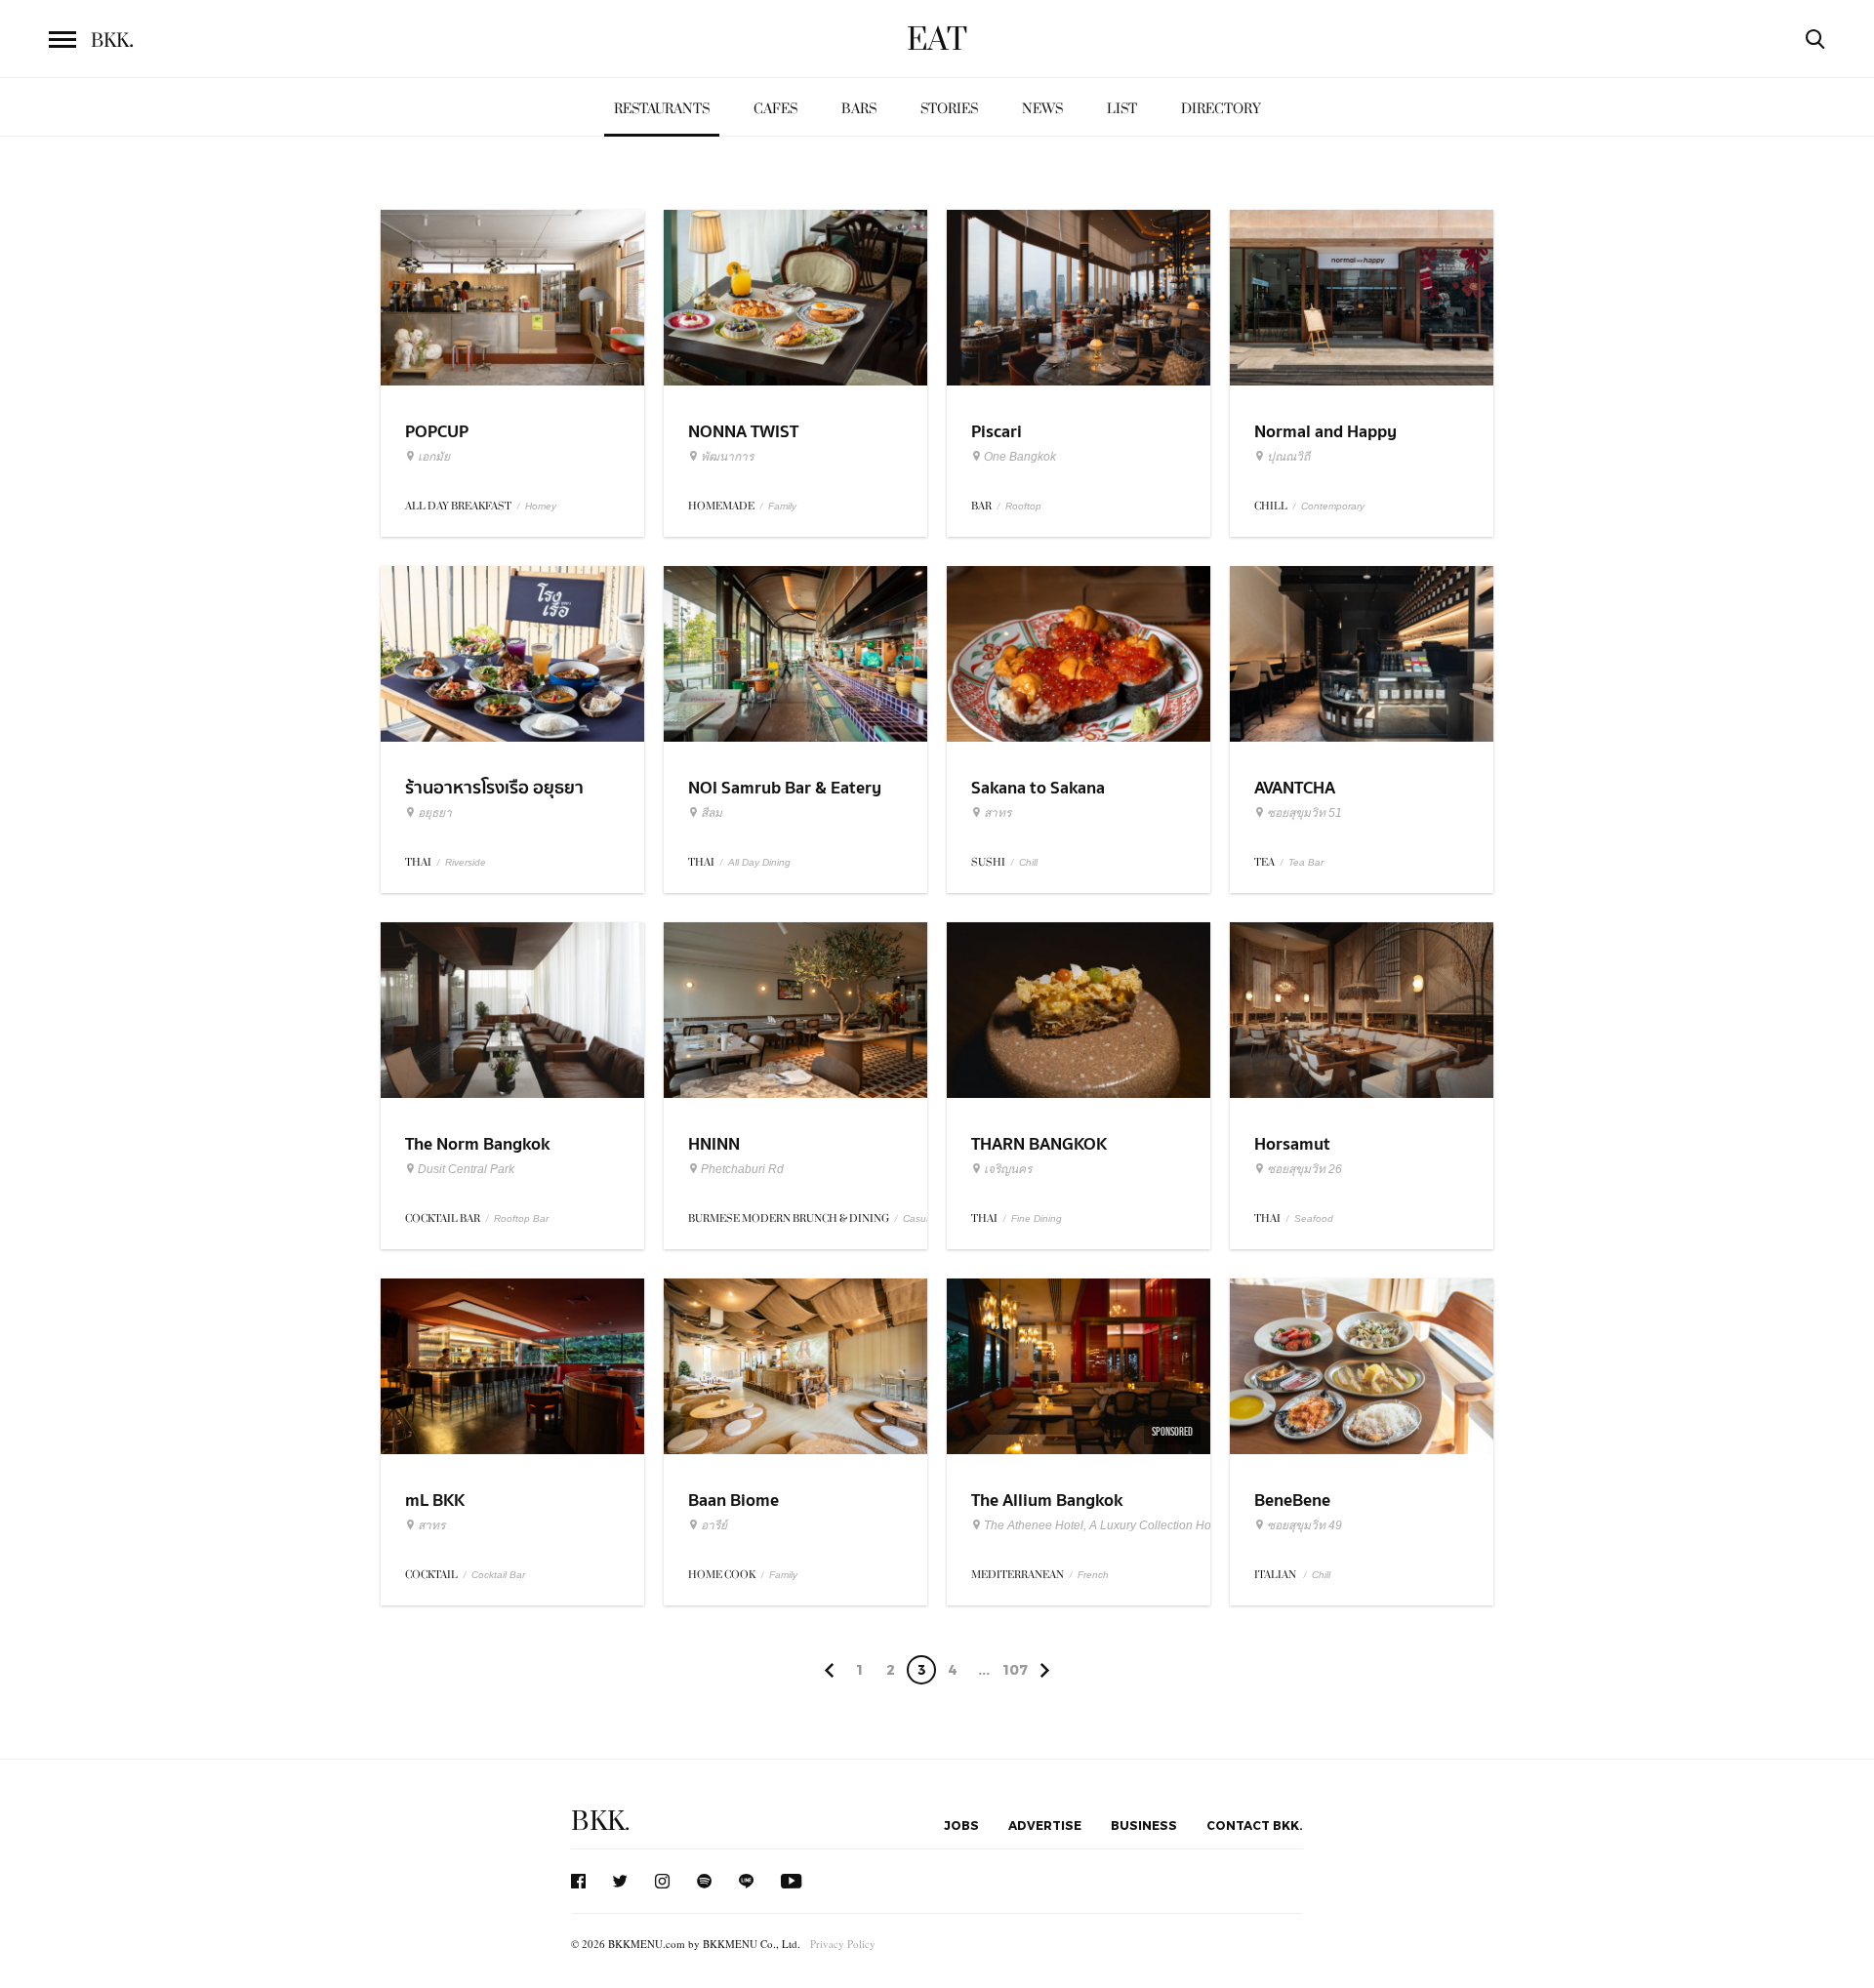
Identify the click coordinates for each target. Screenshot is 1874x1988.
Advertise (1045, 1825)
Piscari (997, 432)
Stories (949, 109)
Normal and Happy (1325, 432)
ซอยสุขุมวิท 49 (1304, 1525)
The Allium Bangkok (1047, 1501)
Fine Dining (1037, 1218)
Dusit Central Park (466, 1169)
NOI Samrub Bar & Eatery (785, 788)
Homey (541, 506)
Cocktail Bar (498, 1575)
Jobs (961, 1825)
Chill (1028, 862)
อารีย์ (714, 1525)
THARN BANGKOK (1039, 1144)
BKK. (600, 1822)
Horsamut (1292, 1144)
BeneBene (1292, 1501)
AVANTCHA (1295, 788)
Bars (859, 109)
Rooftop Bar (521, 1218)
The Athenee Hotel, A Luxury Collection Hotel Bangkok (1129, 1525)
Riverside (466, 862)
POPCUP (437, 432)
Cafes (775, 109)
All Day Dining (759, 862)
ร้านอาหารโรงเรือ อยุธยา (494, 788)
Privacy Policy (843, 1944)
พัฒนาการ (727, 457)
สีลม (712, 813)
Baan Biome (733, 1501)
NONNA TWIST (743, 432)
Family (782, 506)
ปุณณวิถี (1288, 457)
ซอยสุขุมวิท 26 (1304, 1169)
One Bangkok (1020, 457)
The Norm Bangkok (477, 1144)
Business (1144, 1825)
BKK (112, 41)
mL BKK (435, 1501)
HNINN (714, 1144)
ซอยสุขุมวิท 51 (1304, 813)
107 (1015, 1669)
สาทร (998, 813)
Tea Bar (1306, 862)
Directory (1221, 109)
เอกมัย (434, 457)
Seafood (1314, 1218)
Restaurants (662, 109)
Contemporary (1333, 506)
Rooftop (1023, 506)
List (1122, 109)
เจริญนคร (1008, 1169)
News (1042, 109)
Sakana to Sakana (1038, 788)
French (1093, 1575)
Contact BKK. (1255, 1825)
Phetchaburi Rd (742, 1169)
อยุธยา (435, 813)
